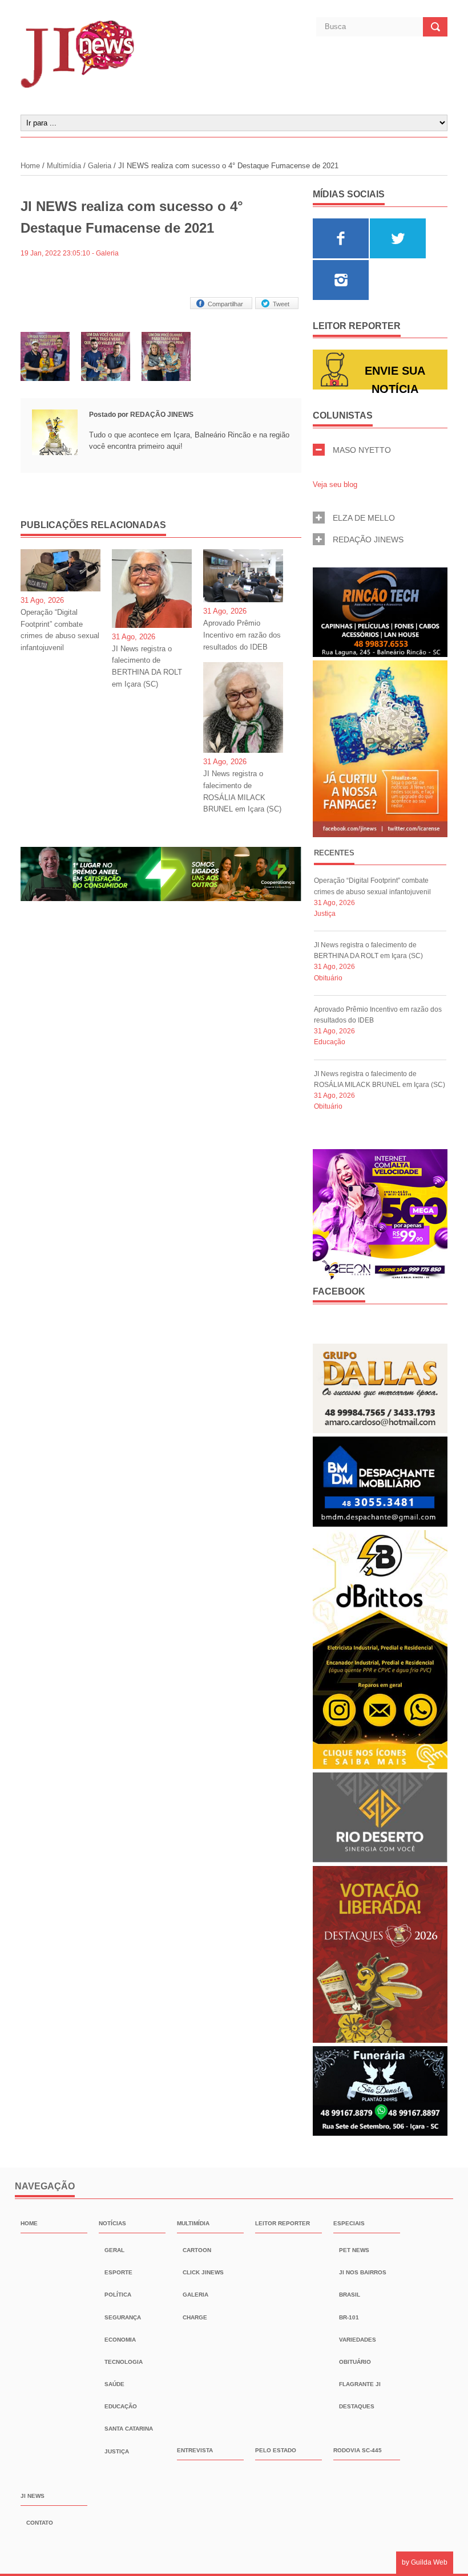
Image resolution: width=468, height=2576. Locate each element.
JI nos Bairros (363, 2272)
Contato (40, 2523)
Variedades (358, 2340)
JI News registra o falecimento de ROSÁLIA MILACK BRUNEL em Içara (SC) (242, 791)
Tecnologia (124, 2362)
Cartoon (197, 2250)
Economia (120, 2340)
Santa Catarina (129, 2429)
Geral (114, 2250)
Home (31, 166)
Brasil (350, 2295)
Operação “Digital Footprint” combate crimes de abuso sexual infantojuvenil (60, 630)
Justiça (325, 914)
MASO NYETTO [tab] (362, 450)
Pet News (354, 2250)
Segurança (123, 2317)
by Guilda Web (425, 2562)
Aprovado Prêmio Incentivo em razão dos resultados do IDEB (242, 635)
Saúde (114, 2384)
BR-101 (349, 2317)
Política (118, 2295)
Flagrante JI (360, 2384)
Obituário (328, 978)
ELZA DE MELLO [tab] (364, 518)
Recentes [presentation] (334, 853)
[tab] (334, 855)
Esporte (118, 2272)
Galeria (100, 166)
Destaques (357, 2406)
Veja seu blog (335, 484)
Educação (330, 1042)
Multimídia (64, 166)
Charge (195, 2317)
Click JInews (203, 2272)
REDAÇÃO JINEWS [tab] (368, 539)
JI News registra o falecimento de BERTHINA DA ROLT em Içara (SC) (147, 666)
